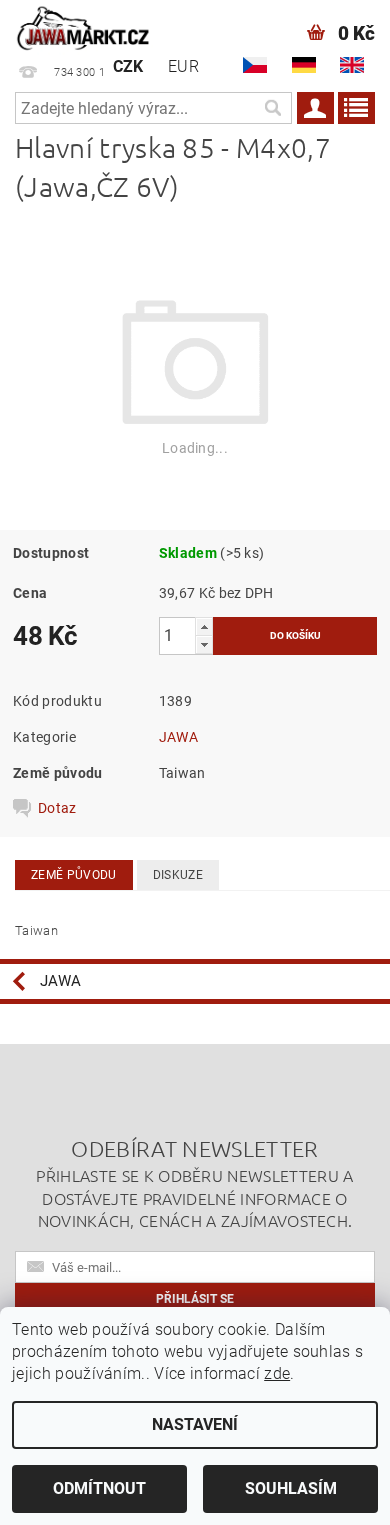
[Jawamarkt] (84, 26)
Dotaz (57, 808)
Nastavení (195, 1424)
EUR (183, 66)
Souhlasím (291, 1488)
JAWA (178, 737)
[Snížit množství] (204, 644)
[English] (352, 65)
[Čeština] (255, 65)
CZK (128, 66)
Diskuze (178, 875)
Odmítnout (99, 1488)
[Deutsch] (304, 65)
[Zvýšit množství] (204, 626)
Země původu (74, 875)
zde (277, 1373)
